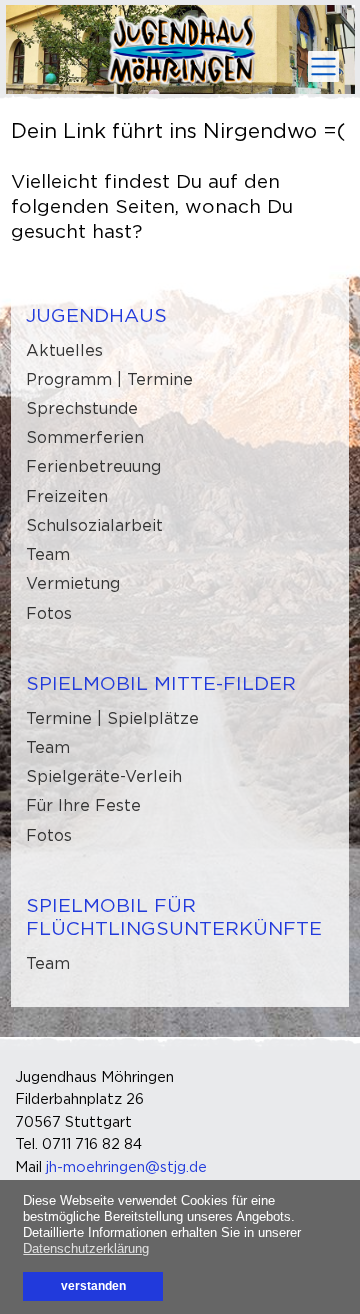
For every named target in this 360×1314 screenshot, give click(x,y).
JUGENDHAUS (96, 315)
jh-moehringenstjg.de (126, 1166)
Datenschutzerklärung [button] (86, 1248)
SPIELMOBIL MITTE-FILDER (161, 683)
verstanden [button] (93, 1285)
